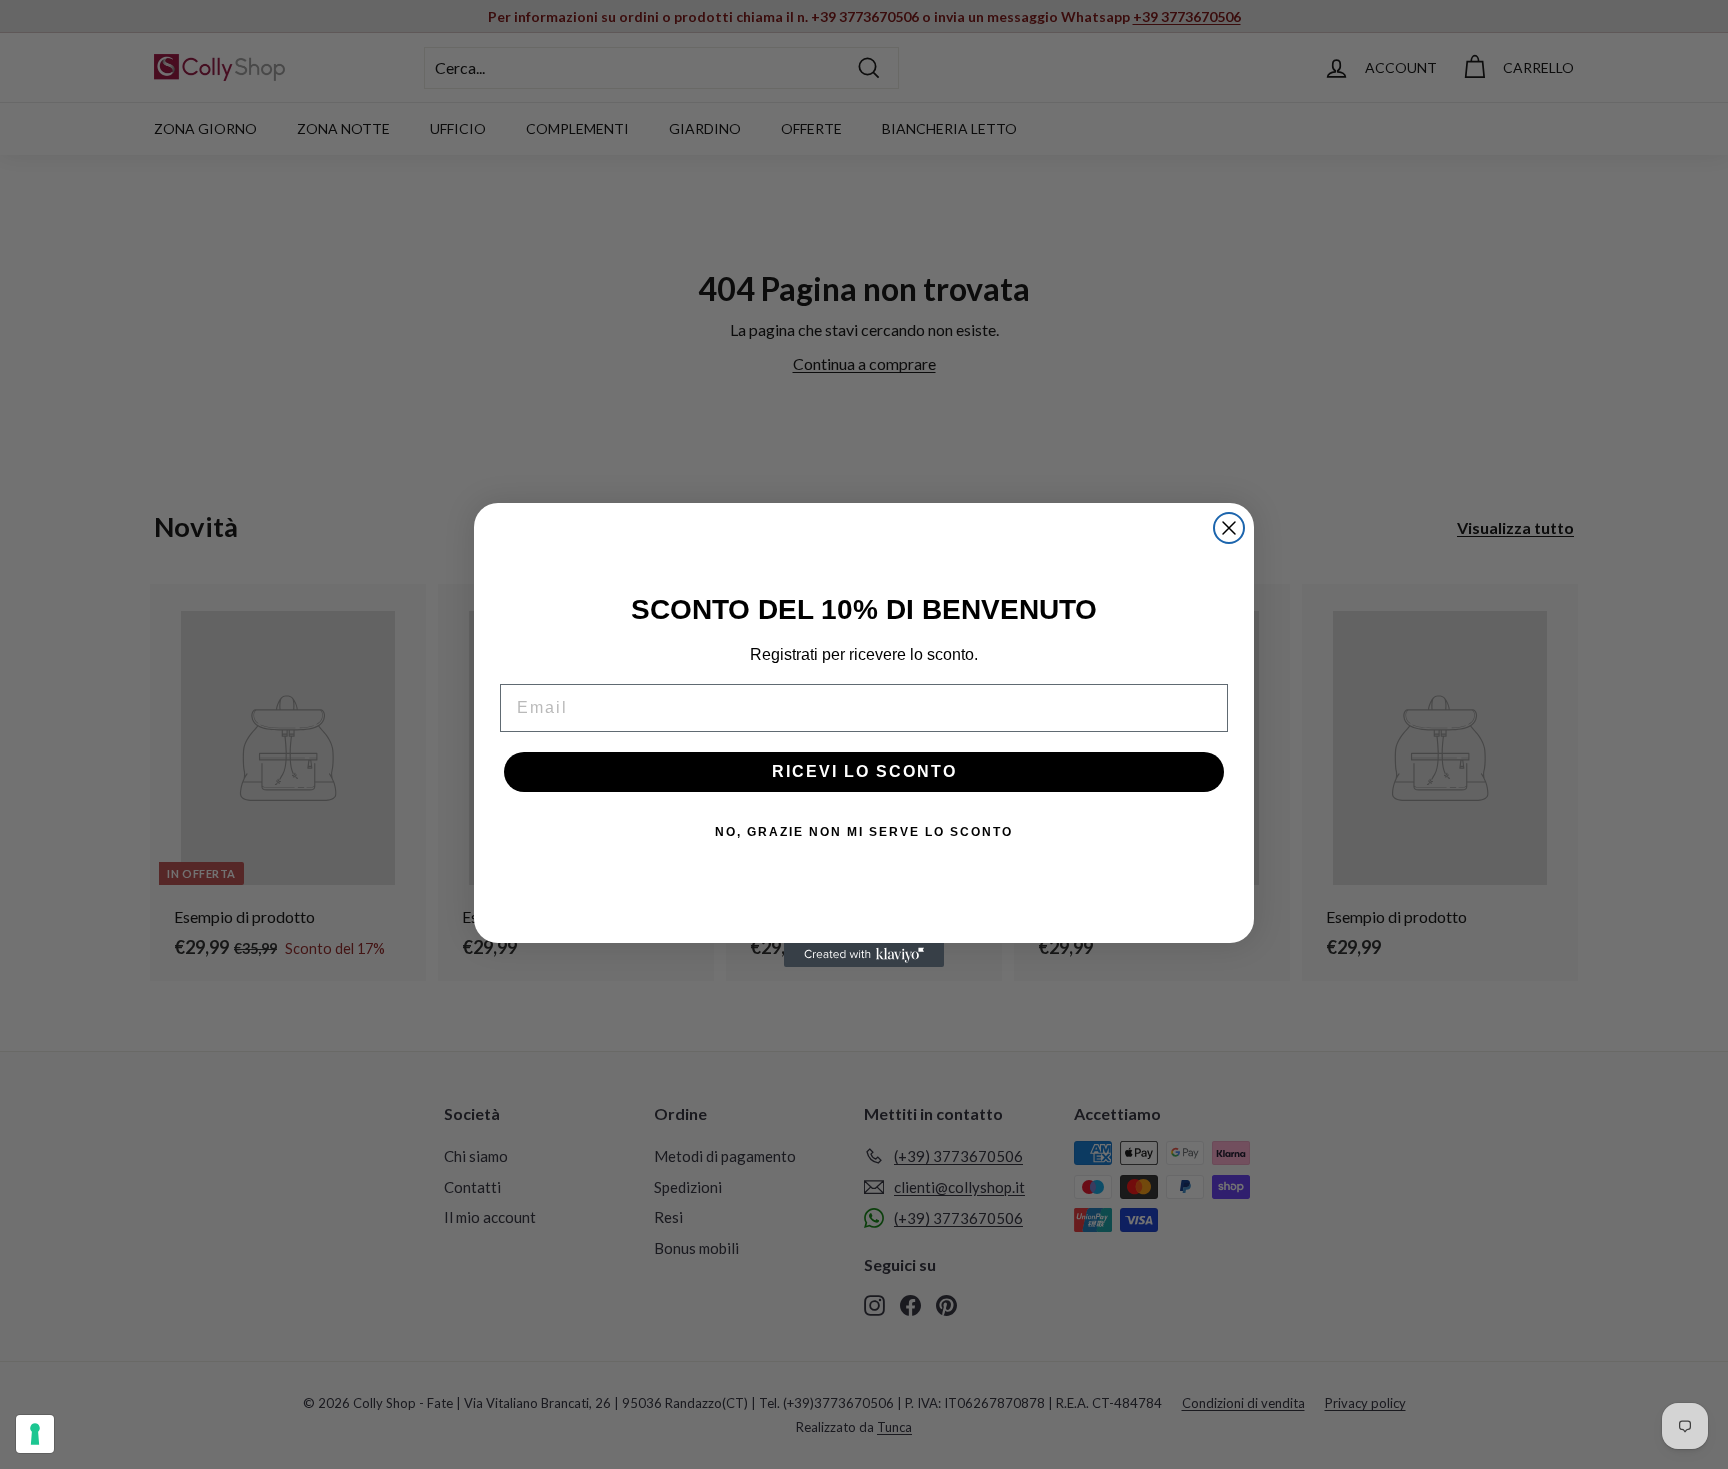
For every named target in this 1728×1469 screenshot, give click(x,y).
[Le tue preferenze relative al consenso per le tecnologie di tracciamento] (35, 1434)
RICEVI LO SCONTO (864, 771)
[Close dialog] (1229, 528)
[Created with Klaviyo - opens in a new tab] (864, 955)
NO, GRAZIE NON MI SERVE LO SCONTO (864, 832)
